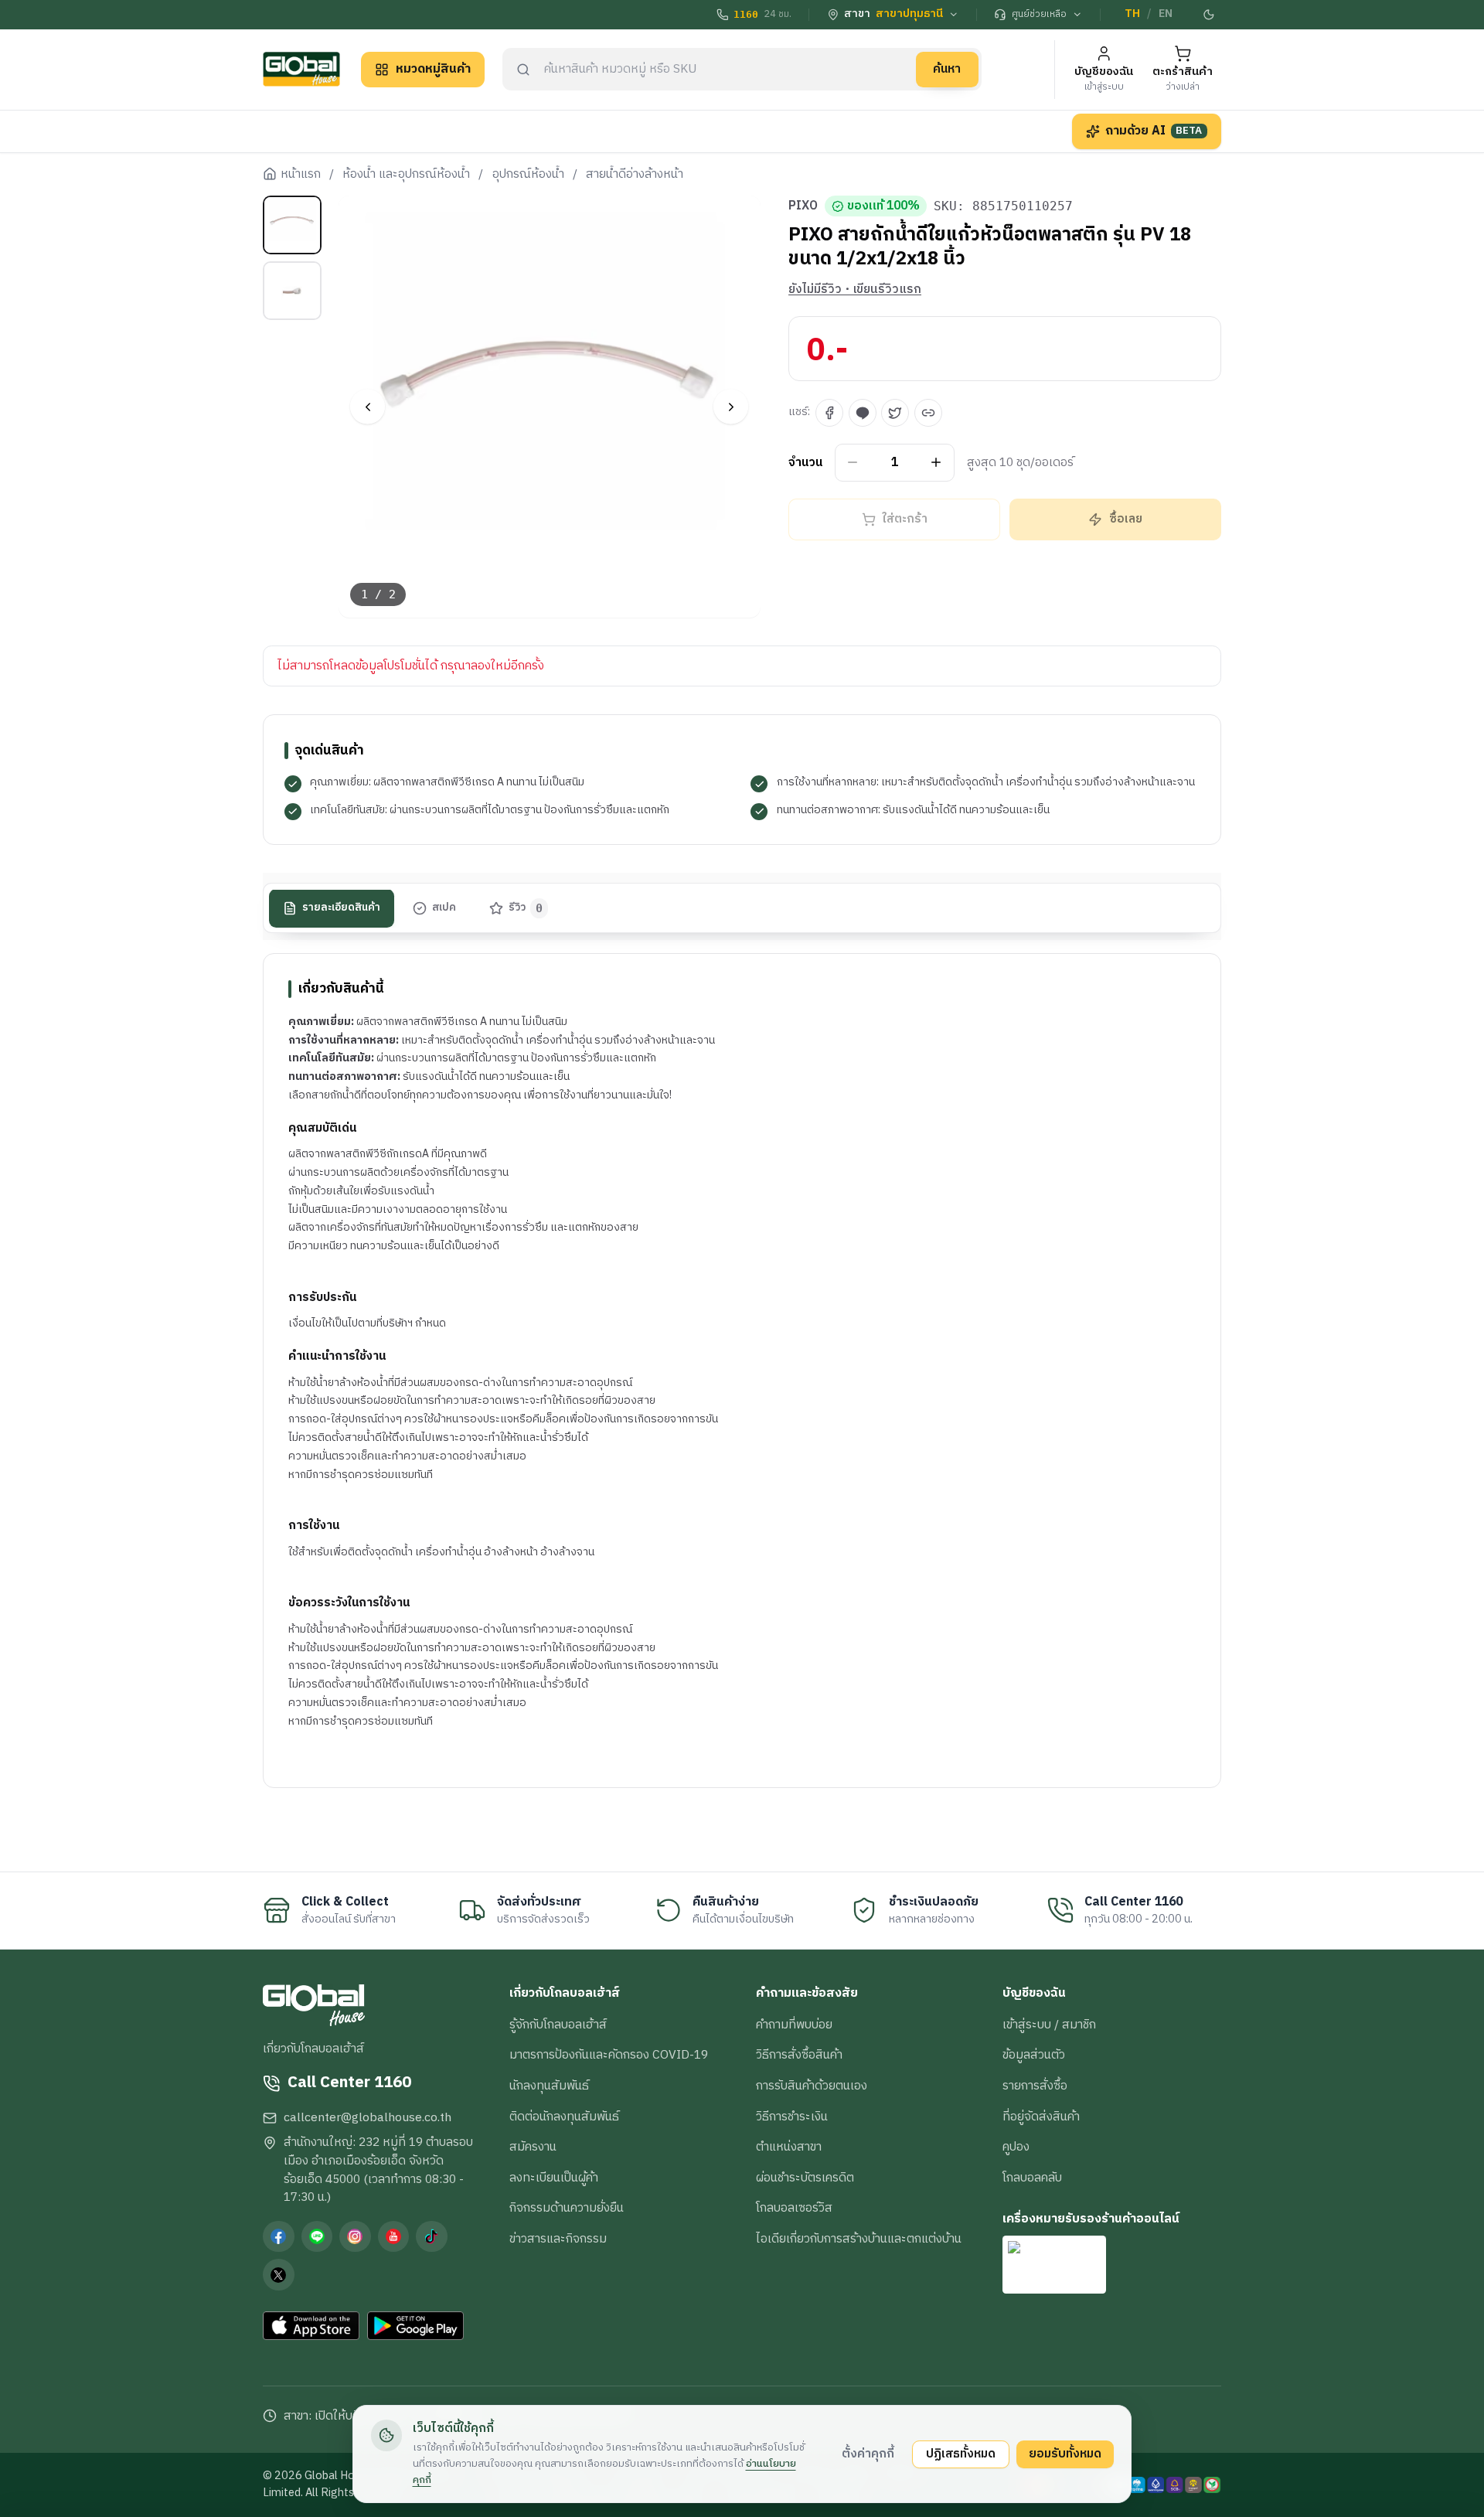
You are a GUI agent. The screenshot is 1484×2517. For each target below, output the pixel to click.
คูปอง (1016, 2147)
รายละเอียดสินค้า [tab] (341, 908)
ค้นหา (947, 69)
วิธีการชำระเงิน (792, 2117)
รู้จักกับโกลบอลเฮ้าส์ (558, 2025)
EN (1166, 14)
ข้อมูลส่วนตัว (1034, 2055)
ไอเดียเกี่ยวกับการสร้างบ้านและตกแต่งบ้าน (859, 2239)
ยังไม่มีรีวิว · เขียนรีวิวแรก (855, 290)
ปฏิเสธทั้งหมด (961, 2454)
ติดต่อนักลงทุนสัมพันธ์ (564, 2117)
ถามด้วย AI (1154, 131)
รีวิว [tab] (526, 908)
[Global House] (301, 69)
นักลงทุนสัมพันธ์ (549, 2086)
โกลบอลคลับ (1032, 2178)
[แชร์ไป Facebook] (829, 413)
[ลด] (853, 463)
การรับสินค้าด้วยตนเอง (812, 2086)
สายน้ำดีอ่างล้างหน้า (635, 175)
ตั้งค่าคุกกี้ (868, 2454)
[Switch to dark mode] (1210, 15)
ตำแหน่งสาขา (789, 2147)
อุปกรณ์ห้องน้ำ (528, 175)
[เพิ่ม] (936, 463)
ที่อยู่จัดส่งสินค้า (1041, 2117)
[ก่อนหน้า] (368, 407)
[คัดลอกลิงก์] (928, 413)
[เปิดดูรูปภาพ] (550, 407)
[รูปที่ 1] (292, 225)
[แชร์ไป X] (895, 413)
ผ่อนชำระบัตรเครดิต (805, 2178)
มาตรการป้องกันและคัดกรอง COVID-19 (609, 2055)
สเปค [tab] (444, 908)
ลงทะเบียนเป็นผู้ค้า (554, 2178)
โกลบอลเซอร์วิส (794, 2208)
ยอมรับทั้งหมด (1065, 2454)
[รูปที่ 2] (292, 291)
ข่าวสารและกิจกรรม (558, 2239)
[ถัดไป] (731, 407)
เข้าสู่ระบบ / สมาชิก (1049, 2025)
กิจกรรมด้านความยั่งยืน (567, 2208)
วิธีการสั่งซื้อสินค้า (799, 2055)
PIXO (803, 206)
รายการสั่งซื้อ (1035, 2086)
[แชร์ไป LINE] (863, 413)
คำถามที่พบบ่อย (794, 2025)
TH (1132, 14)
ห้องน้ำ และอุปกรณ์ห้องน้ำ (406, 175)
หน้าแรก (301, 175)
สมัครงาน (533, 2147)
